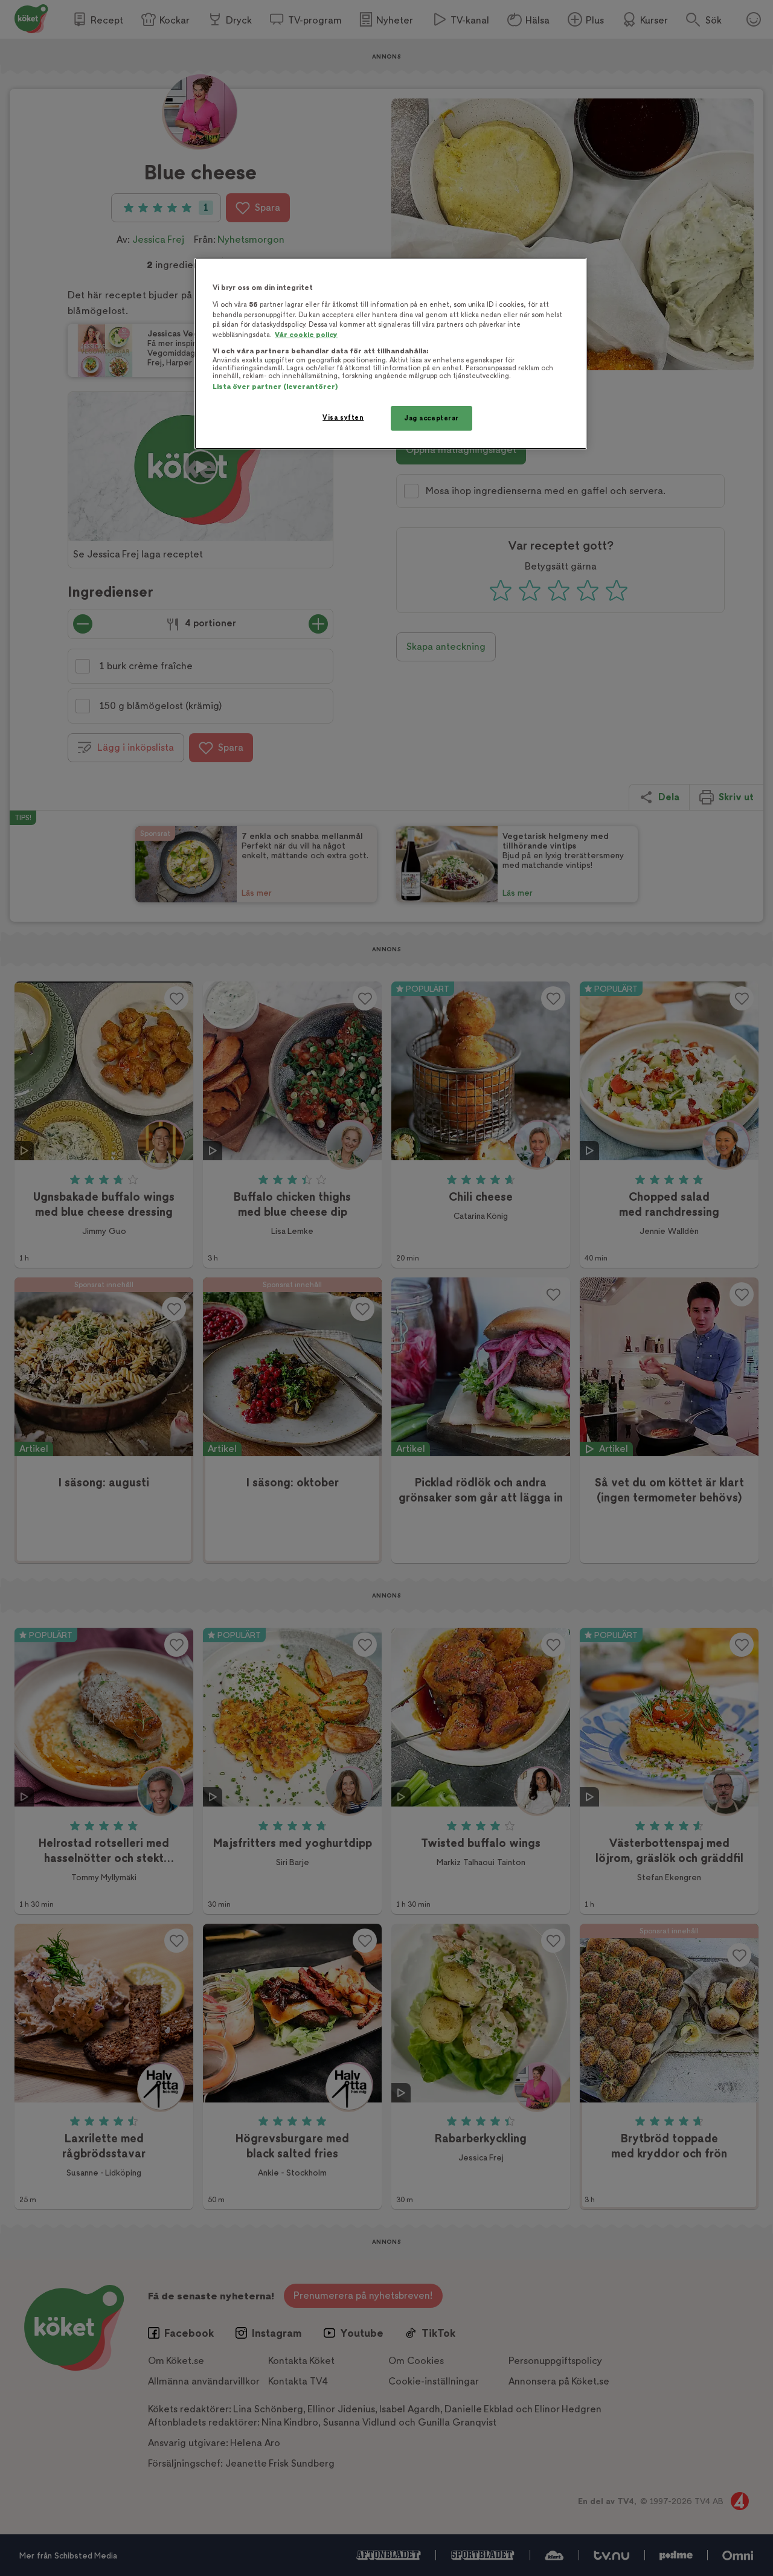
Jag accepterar (431, 418)
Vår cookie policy (306, 335)
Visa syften (343, 418)
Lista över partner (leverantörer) (275, 387)
